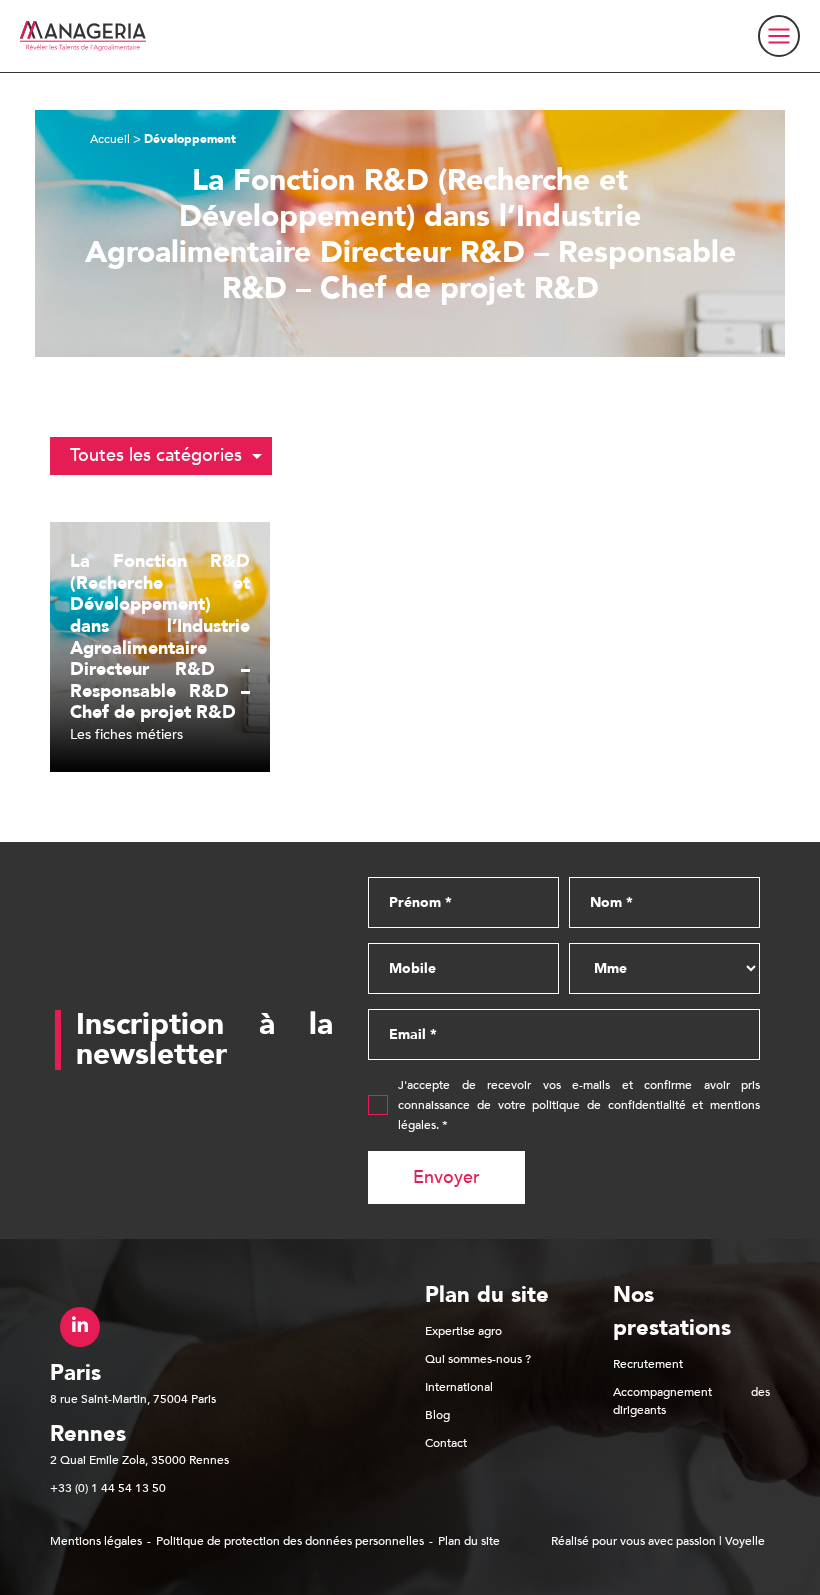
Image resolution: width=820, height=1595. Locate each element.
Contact (446, 1443)
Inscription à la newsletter (204, 1040)
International (459, 1387)
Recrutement (648, 1364)
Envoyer (446, 1177)
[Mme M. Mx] (664, 968)
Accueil (110, 139)
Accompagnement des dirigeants (692, 1401)
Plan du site (469, 1541)
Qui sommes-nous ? (478, 1359)
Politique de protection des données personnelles (290, 1541)
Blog (437, 1415)
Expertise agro (463, 1331)
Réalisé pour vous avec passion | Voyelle (658, 1541)
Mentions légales (96, 1541)
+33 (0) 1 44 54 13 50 (108, 1488)
